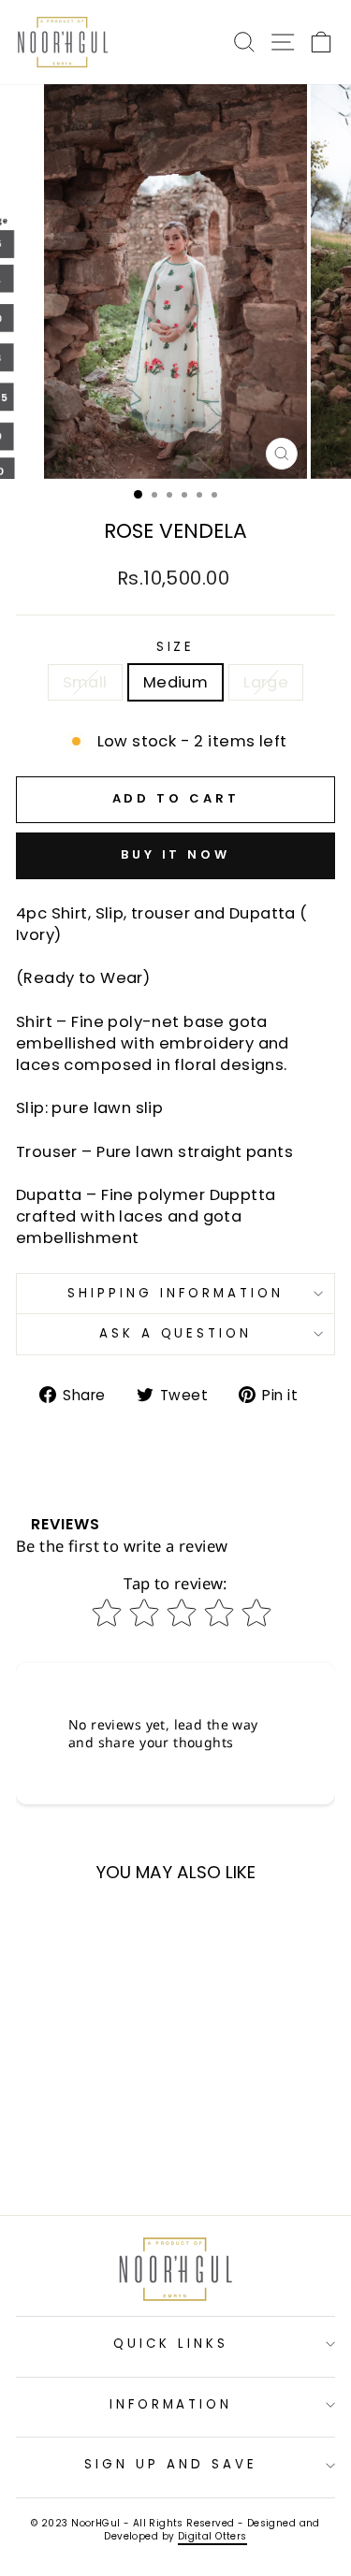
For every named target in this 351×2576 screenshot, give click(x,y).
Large (266, 682)
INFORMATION (171, 2404)
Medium (175, 682)
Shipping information (175, 1293)
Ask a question (176, 1333)
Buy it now (175, 854)
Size (176, 647)
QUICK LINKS (171, 2344)
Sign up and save (171, 2464)
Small (85, 682)
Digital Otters (212, 2536)
